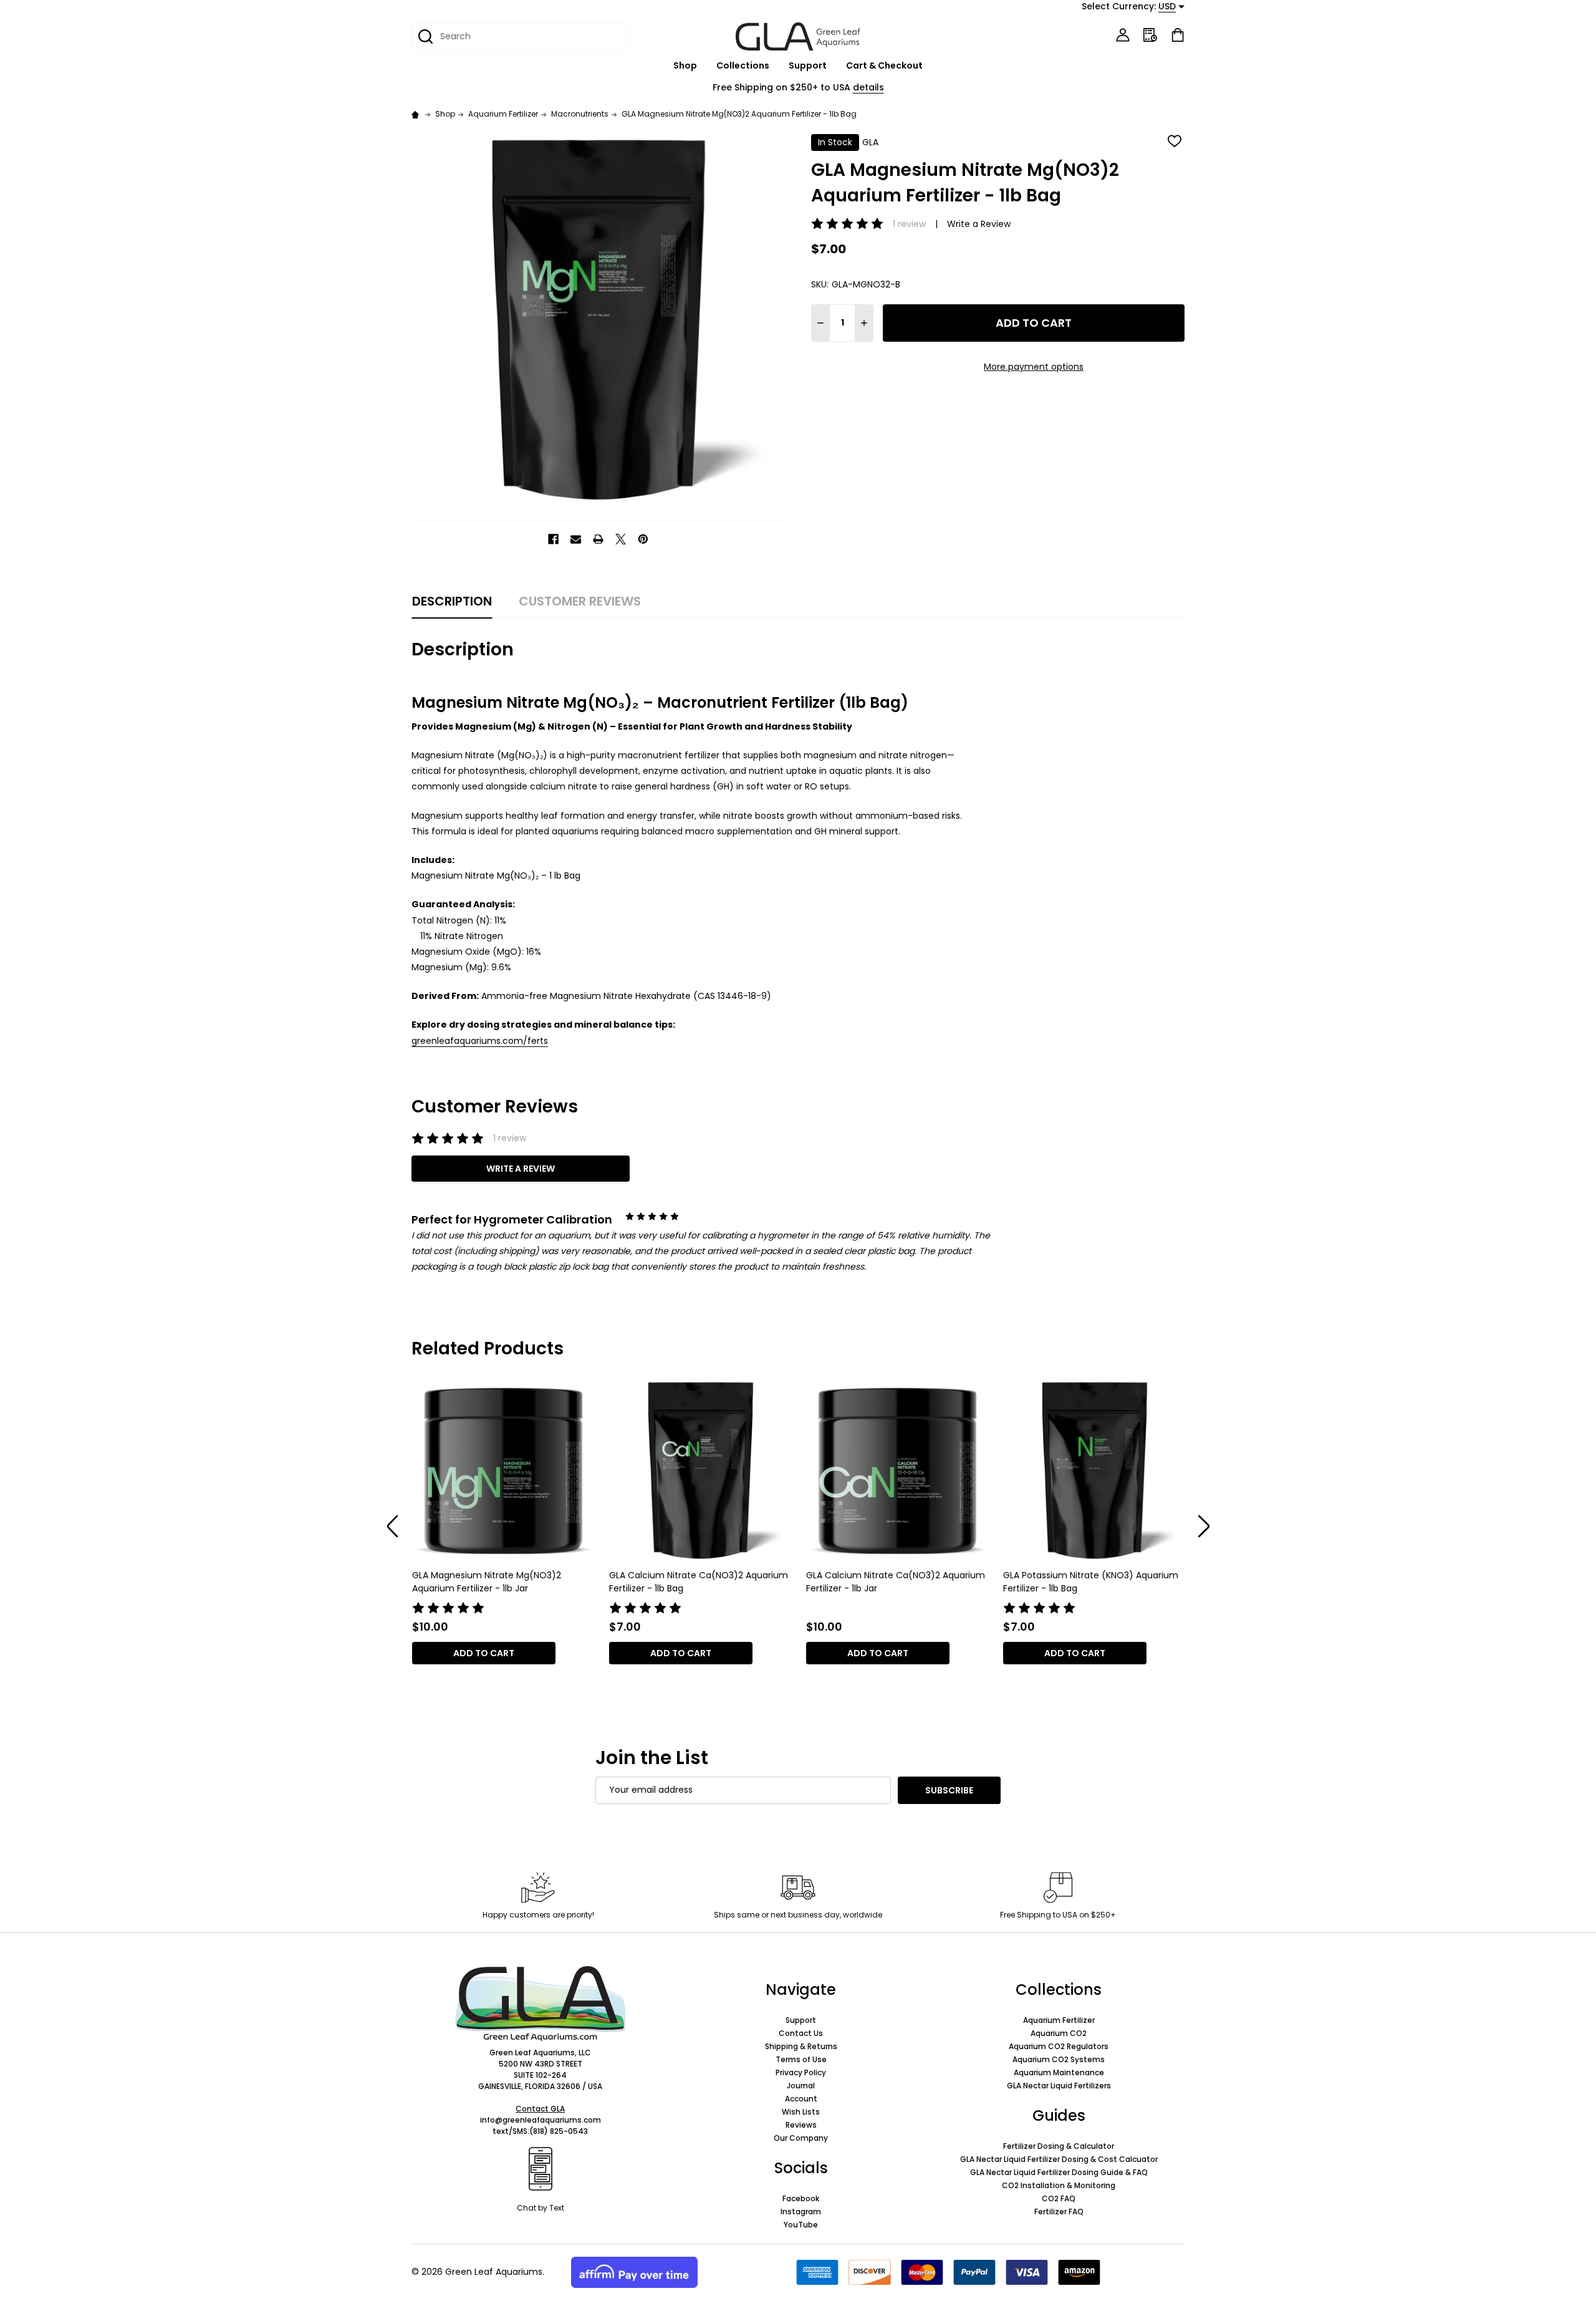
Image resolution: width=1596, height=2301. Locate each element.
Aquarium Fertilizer (1059, 2020)
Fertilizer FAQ (1059, 2212)
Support (808, 65)
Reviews (801, 2125)
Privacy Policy (801, 2072)
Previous (393, 1527)
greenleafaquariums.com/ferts (480, 1041)
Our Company (801, 2138)
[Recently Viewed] (1150, 35)
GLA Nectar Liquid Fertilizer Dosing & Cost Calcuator (1059, 2159)
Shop (685, 65)
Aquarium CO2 (1059, 2033)
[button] (540, 2004)
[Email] (576, 539)
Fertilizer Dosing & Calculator (1059, 2146)
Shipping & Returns (801, 2046)
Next (1204, 1527)
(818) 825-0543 (559, 2131)
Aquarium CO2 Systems (1059, 2059)
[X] (621, 539)
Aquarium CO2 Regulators (1059, 2046)
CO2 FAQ (1059, 2198)
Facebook (801, 2198)
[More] (704, 66)
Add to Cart (1034, 323)
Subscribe (949, 1790)
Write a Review (979, 224)
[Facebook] (553, 539)
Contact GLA (540, 2109)
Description (452, 601)
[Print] (598, 539)
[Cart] (1178, 35)
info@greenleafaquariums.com (541, 2120)
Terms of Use (801, 2059)
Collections (743, 65)
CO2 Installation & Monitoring (1059, 2185)
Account (801, 2099)
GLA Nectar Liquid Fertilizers (1059, 2086)
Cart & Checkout (884, 65)
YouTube (801, 2225)
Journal (801, 2086)
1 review (909, 224)
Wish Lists (801, 2112)
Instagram (801, 2212)
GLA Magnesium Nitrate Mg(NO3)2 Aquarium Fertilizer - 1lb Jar (487, 1582)
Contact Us (801, 2033)
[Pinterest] (643, 539)
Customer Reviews (580, 601)
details (868, 87)
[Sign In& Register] (1123, 35)
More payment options (1034, 367)
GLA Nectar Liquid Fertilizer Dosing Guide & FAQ (1059, 2172)
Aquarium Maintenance (1059, 2072)
